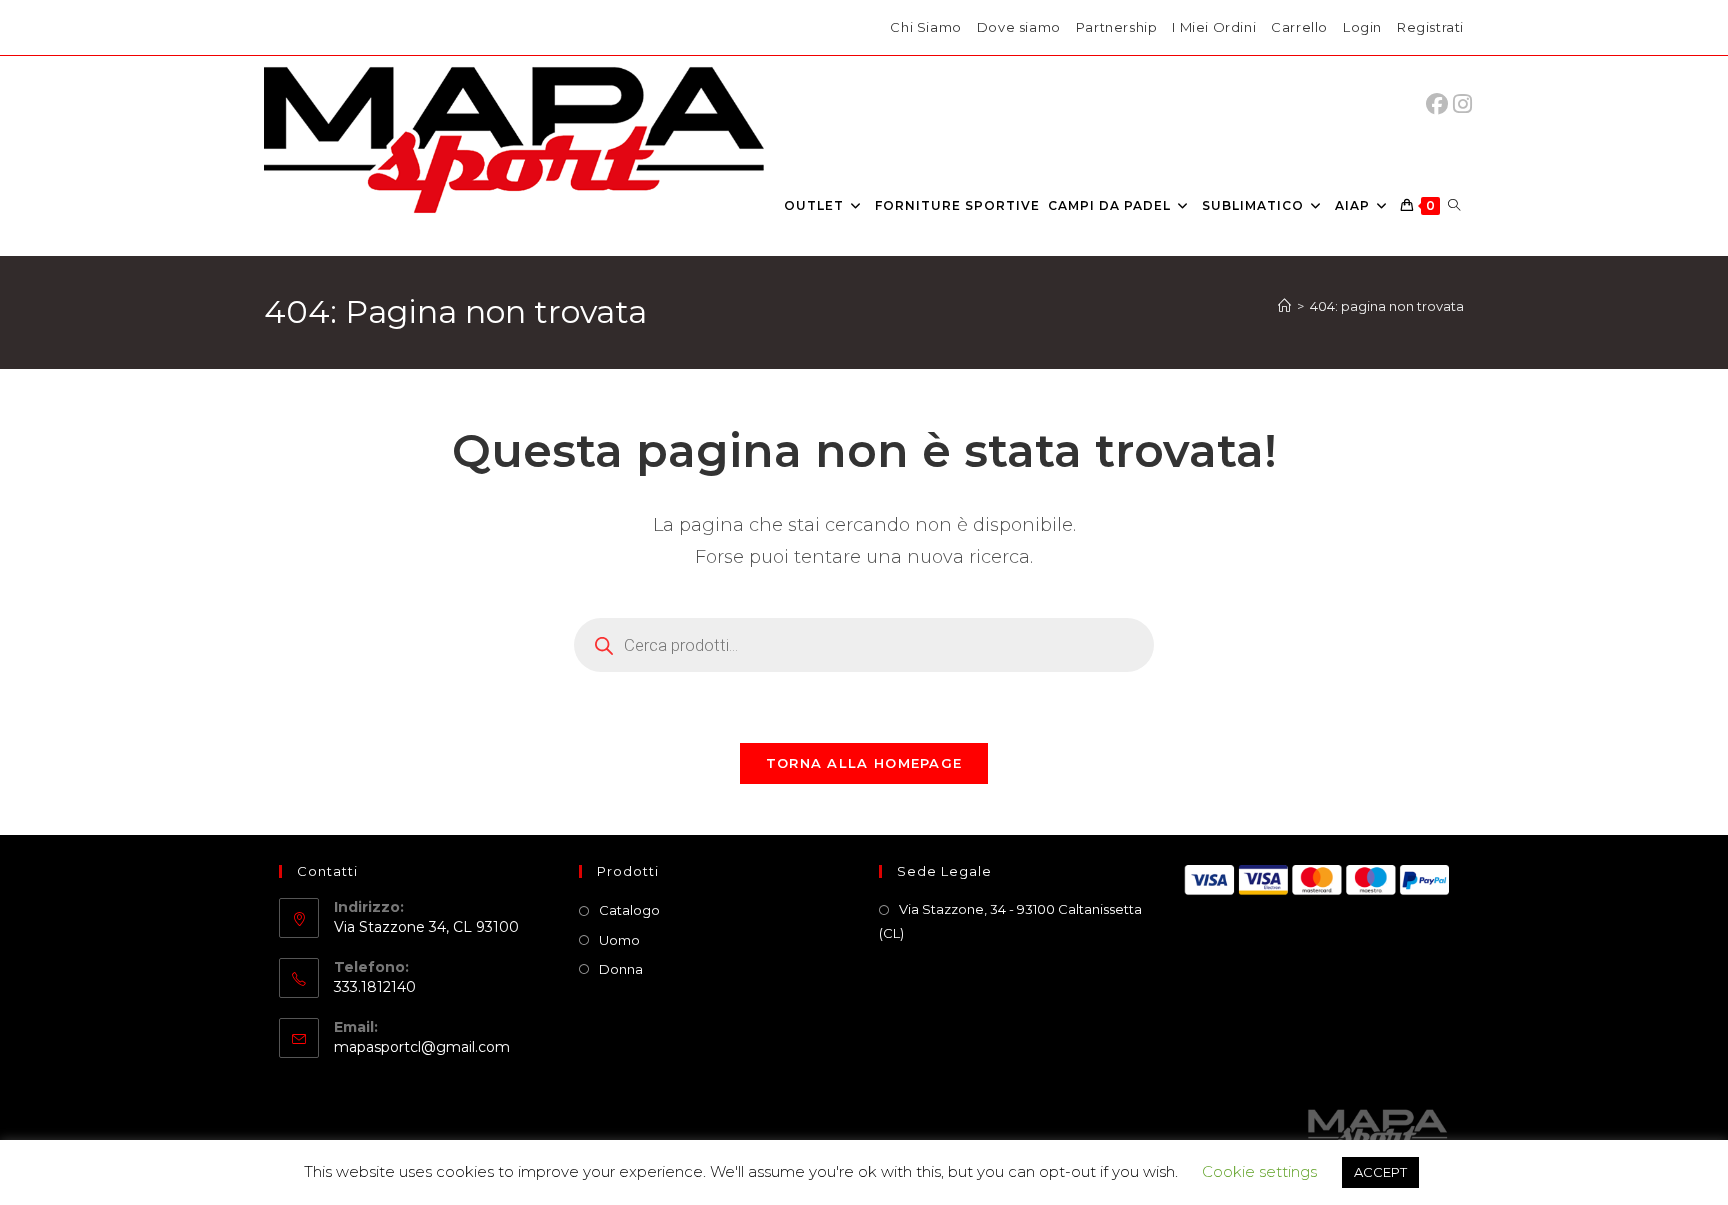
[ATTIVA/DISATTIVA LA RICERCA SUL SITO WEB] (1454, 206)
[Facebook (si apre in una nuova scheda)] (1442, 104)
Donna (621, 969)
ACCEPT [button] (1380, 1172)
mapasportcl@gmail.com (422, 1047)
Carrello (1299, 27)
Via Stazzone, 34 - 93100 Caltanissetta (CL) (1010, 920)
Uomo (619, 940)
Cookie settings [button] (1259, 1171)
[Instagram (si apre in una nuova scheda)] (1462, 104)
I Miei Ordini (1214, 27)
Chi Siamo (925, 27)
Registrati (1430, 27)
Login (1362, 27)
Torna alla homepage (864, 763)
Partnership (1117, 27)
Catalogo (629, 910)
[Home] (1284, 306)
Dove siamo (1019, 27)
